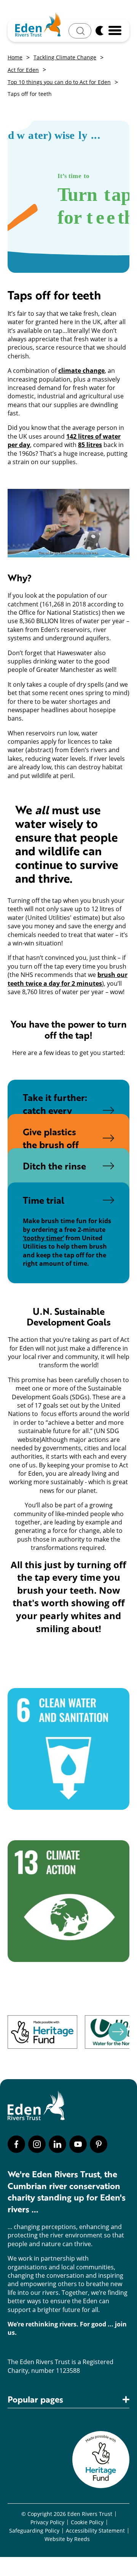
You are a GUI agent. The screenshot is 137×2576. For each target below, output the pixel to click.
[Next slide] (118, 2032)
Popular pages (35, 2400)
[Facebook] (16, 2144)
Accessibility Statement (95, 2531)
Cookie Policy (87, 2522)
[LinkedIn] (57, 2144)
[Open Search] (80, 31)
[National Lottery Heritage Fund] (42, 2032)
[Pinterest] (99, 2144)
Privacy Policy (47, 2522)
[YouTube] (78, 2144)
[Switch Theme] (99, 30)
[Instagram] (37, 2144)
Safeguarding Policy (34, 2531)
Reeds (82, 2539)
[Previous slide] (11, 2032)
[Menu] (115, 30)
